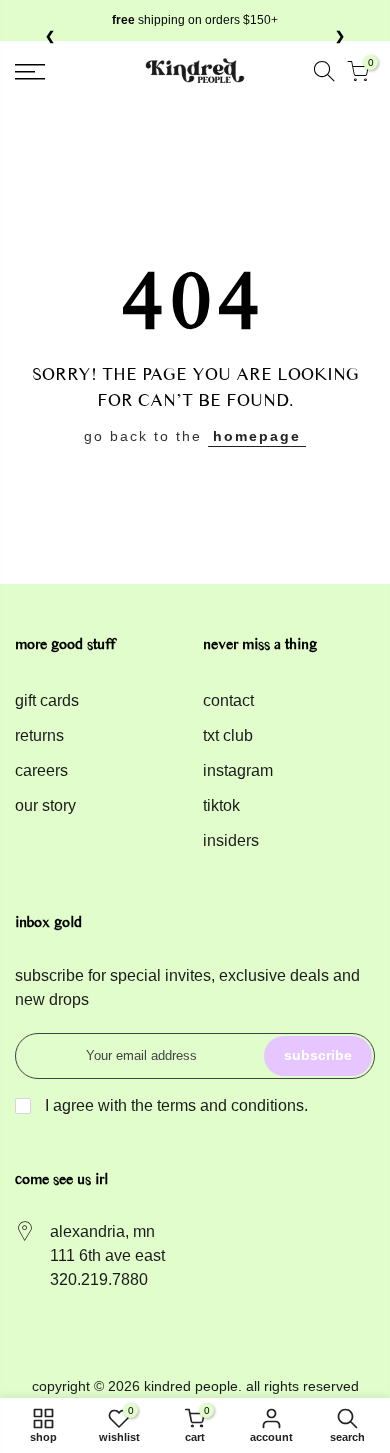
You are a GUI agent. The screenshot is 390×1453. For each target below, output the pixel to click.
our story (45, 805)
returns (39, 735)
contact (228, 700)
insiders (231, 840)
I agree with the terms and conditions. (174, 1105)
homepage (257, 436)
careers (41, 770)
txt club (228, 735)
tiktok (221, 805)
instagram (238, 770)
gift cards (47, 700)
